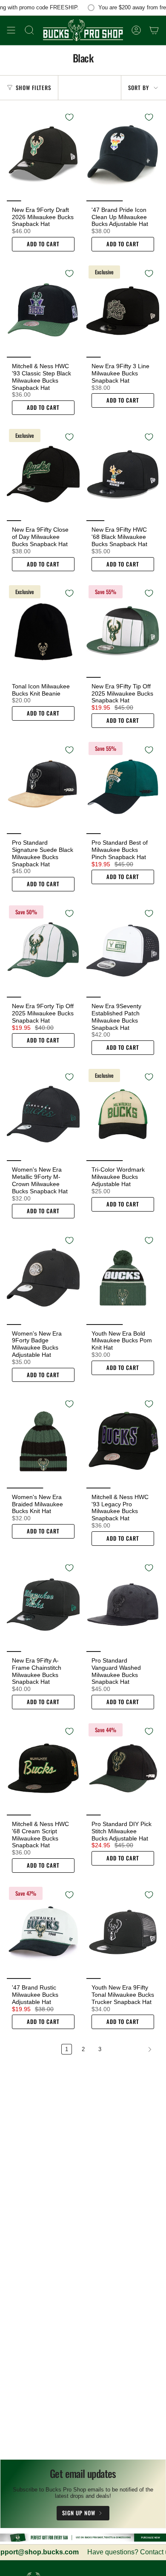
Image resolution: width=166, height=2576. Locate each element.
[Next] (133, 2049)
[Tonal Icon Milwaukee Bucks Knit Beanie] (43, 630)
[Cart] (154, 30)
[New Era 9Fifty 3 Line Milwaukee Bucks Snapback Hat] (123, 310)
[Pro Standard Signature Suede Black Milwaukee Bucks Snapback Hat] (43, 787)
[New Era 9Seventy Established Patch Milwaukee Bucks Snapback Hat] (123, 950)
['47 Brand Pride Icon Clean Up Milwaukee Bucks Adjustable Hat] (123, 154)
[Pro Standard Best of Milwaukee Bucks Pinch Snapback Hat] (123, 787)
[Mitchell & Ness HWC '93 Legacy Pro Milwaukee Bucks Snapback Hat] (123, 1441)
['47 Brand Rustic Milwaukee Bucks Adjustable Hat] (43, 1932)
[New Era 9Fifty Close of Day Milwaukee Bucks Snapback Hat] (43, 474)
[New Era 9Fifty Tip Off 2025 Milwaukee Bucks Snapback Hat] (123, 630)
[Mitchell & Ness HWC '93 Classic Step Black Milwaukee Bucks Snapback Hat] (43, 310)
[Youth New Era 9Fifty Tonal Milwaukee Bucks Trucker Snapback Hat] (123, 1932)
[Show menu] (11, 30)
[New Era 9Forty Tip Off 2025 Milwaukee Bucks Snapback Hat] (43, 950)
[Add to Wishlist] (69, 117)
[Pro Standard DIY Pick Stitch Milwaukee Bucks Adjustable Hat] (123, 1768)
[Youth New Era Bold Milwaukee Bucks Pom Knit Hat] (123, 1277)
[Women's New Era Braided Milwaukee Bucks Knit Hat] (43, 1441)
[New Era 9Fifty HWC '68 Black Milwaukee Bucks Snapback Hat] (123, 474)
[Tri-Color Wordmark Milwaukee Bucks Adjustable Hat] (123, 1114)
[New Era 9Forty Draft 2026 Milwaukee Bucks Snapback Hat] (43, 154)
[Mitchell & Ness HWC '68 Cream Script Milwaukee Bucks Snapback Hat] (43, 1768)
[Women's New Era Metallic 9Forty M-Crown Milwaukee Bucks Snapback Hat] (43, 1114)
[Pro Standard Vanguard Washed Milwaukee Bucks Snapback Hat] (123, 1605)
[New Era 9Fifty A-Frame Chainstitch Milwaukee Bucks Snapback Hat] (43, 1605)
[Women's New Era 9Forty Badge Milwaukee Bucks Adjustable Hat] (43, 1277)
